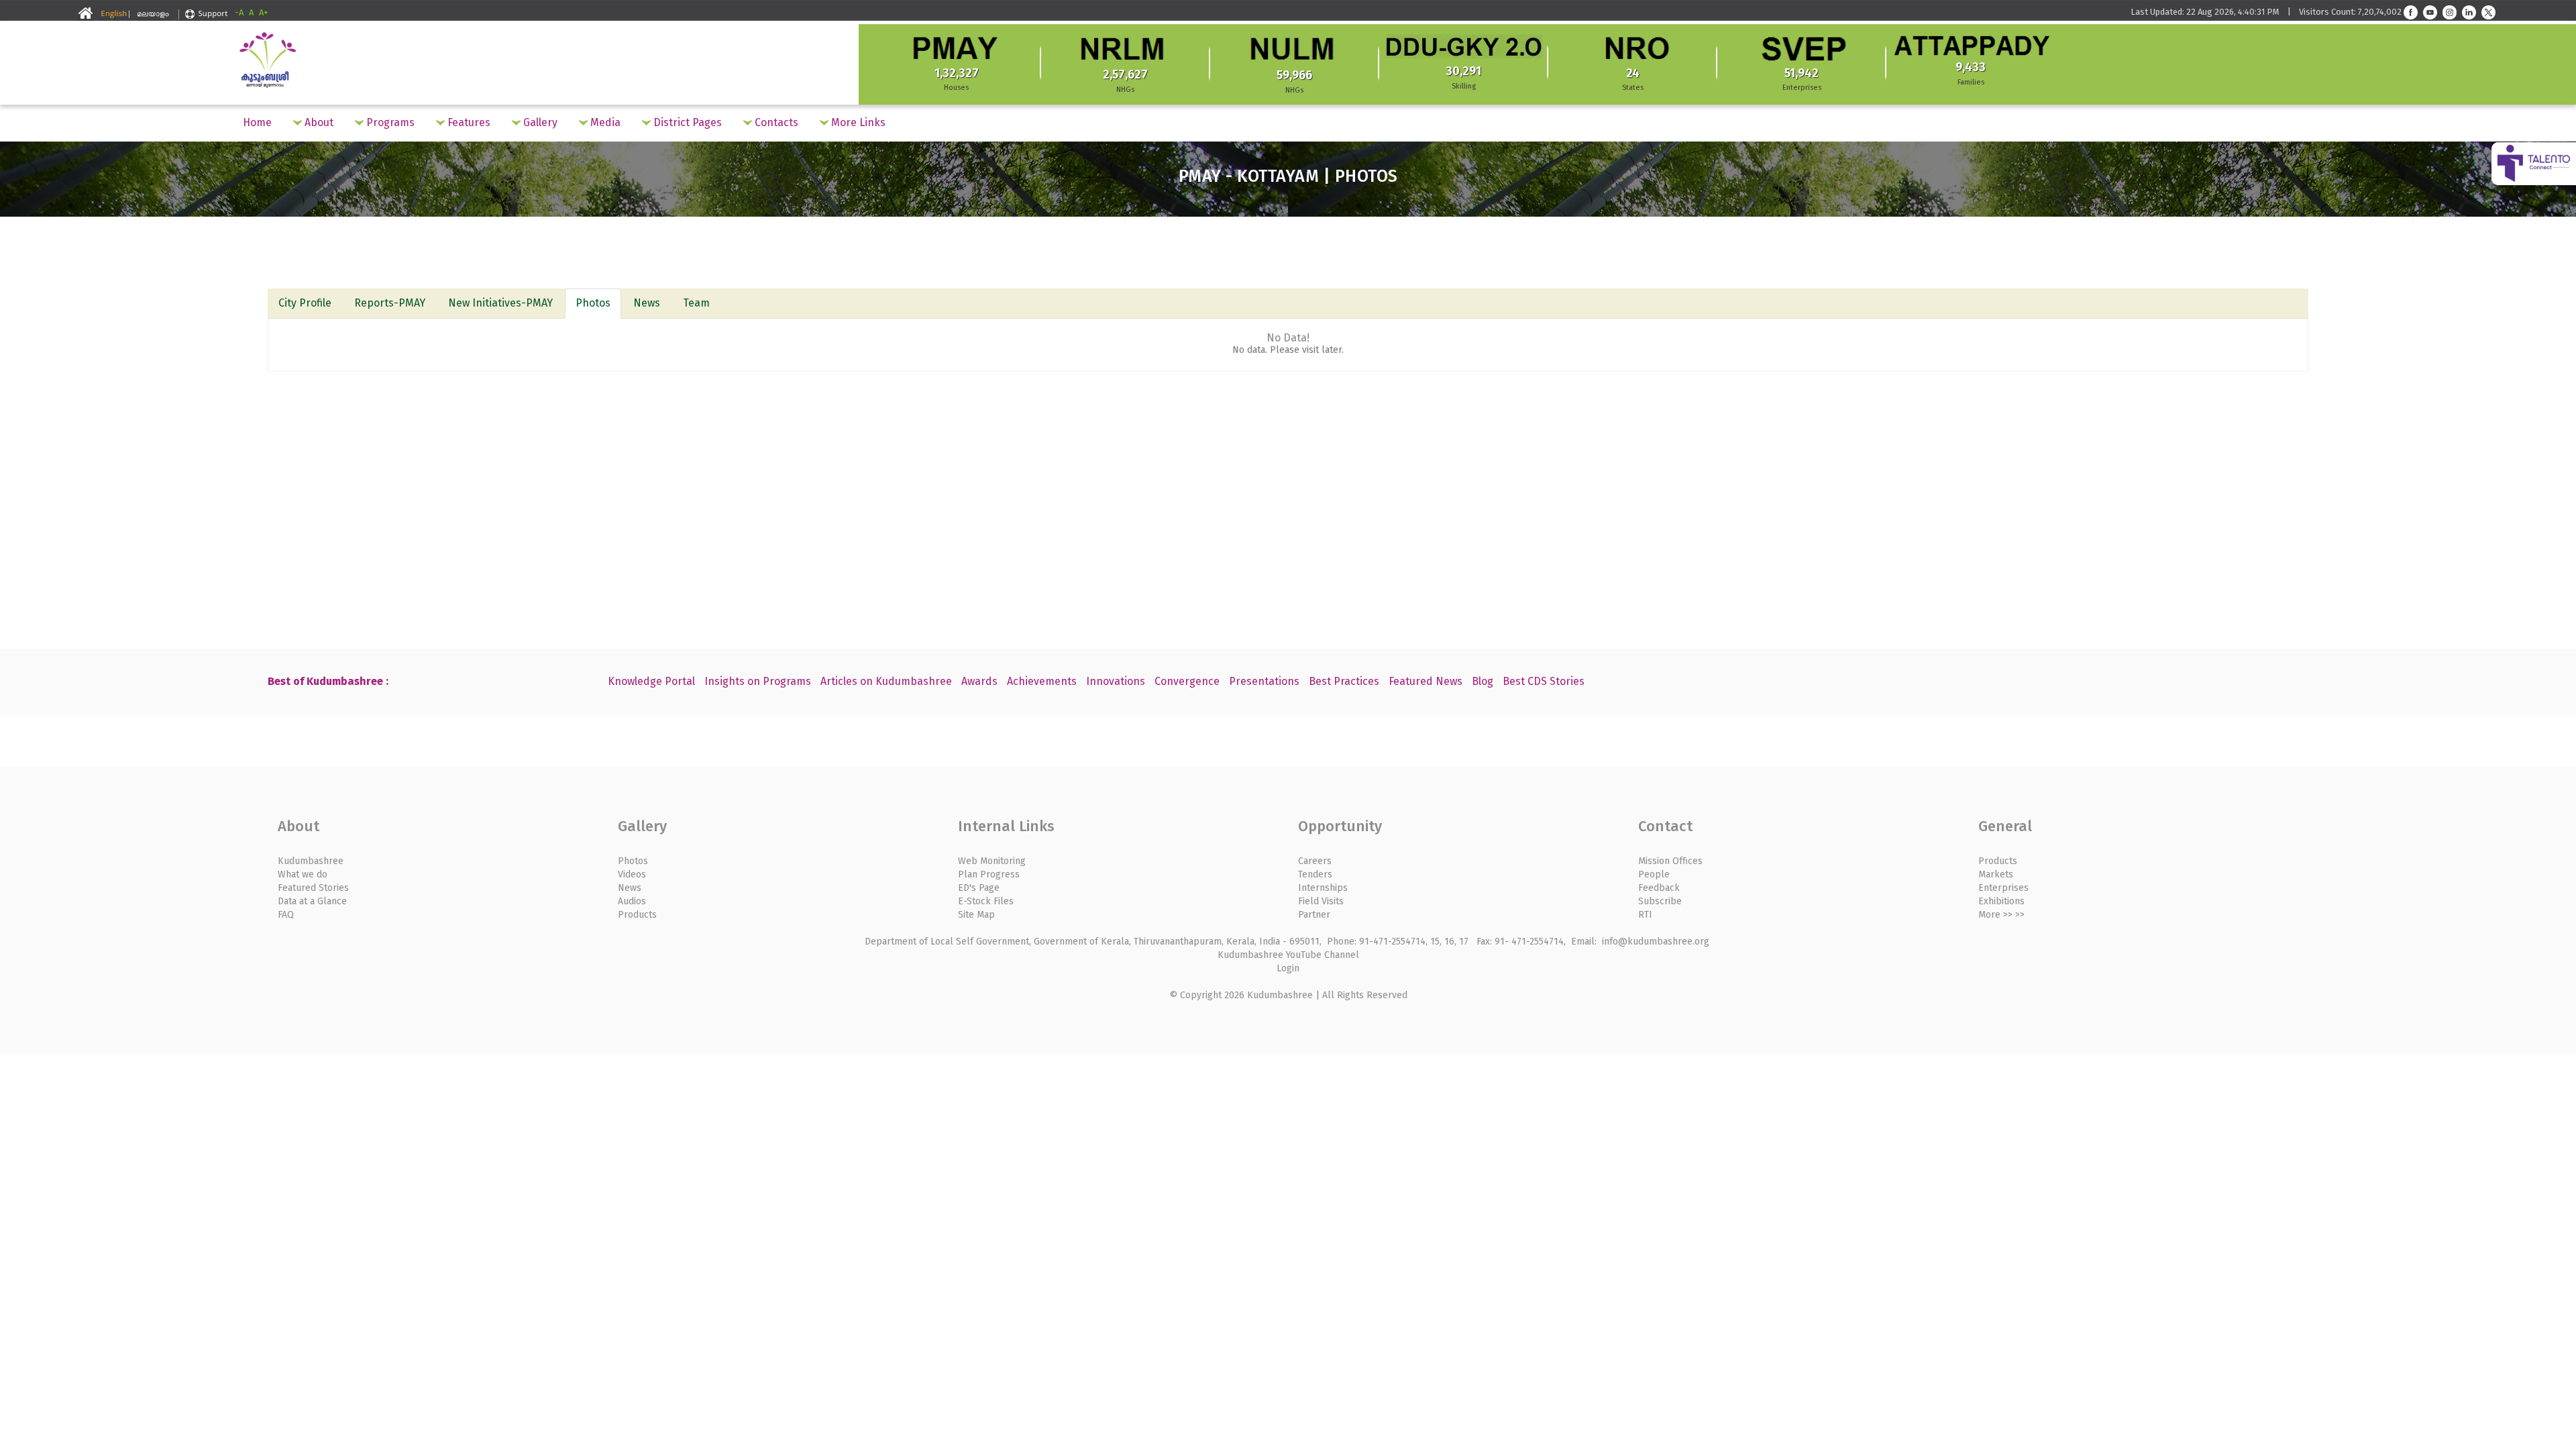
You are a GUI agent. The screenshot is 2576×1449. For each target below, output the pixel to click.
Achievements (1042, 681)
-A (239, 12)
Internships (1323, 888)
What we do (303, 874)
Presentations (1264, 681)
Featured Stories (313, 888)
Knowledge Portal (651, 681)
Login (1288, 968)
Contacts (775, 122)
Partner (1314, 915)
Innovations (1116, 681)
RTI (1645, 915)
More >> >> (2001, 915)
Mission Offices (1670, 861)
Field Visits (1321, 901)
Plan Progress (989, 874)
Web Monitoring (992, 861)
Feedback (1659, 888)
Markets (1996, 874)
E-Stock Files (986, 901)
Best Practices (1344, 681)
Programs (389, 122)
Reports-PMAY (390, 303)
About (318, 122)
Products (637, 915)
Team (696, 303)
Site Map (976, 915)
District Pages (686, 122)
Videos (632, 874)
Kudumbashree (311, 861)
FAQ (286, 915)
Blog (1483, 681)
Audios (632, 901)
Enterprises (2003, 888)
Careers (1315, 861)
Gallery (539, 122)
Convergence (1187, 681)
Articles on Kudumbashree (886, 681)
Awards (979, 681)
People (1654, 874)
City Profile (305, 303)
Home (257, 122)
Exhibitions (2001, 901)
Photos (593, 303)
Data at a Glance (312, 901)
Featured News (1426, 681)
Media (604, 122)
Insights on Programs (758, 681)
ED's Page (979, 888)
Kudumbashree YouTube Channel (1288, 955)
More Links (857, 122)
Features (468, 122)
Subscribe (1660, 901)
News (647, 303)
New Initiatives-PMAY (500, 303)
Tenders (1315, 874)
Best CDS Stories (1544, 681)
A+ (264, 12)
